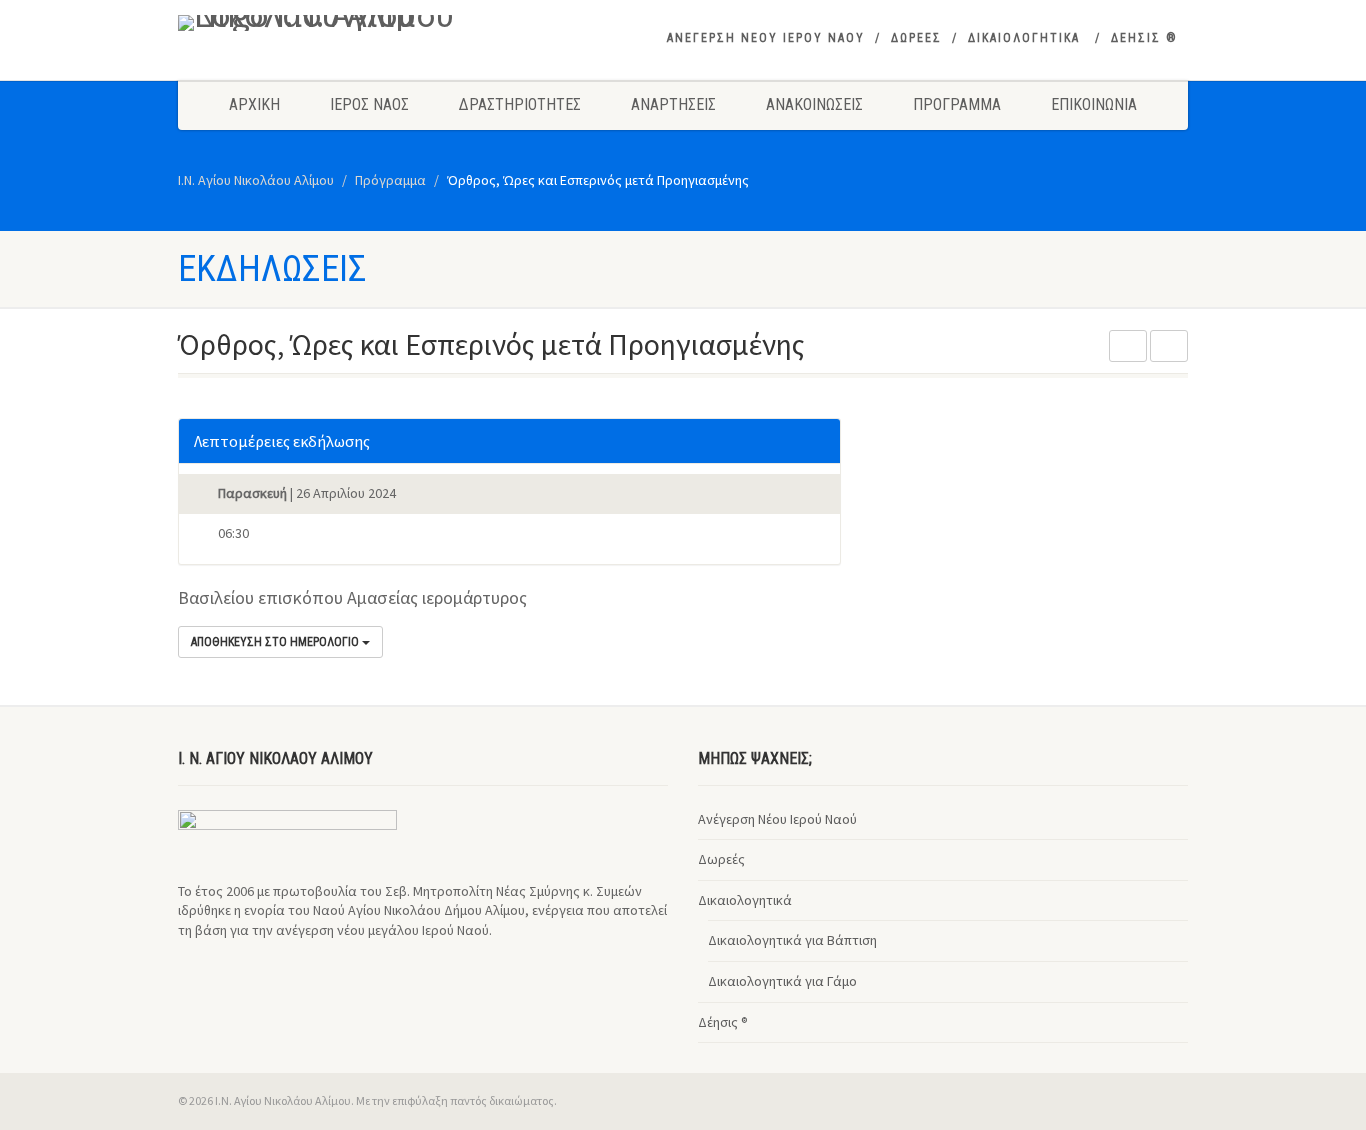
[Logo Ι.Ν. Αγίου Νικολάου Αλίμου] (336, 23)
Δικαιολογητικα (1024, 38)
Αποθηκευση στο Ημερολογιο (276, 642)
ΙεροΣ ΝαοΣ (369, 104)
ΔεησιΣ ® (1144, 38)
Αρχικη (254, 104)
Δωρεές (721, 859)
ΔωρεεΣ (916, 38)
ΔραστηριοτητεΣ (520, 104)
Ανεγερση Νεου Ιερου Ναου (766, 38)
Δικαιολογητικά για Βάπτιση (792, 940)
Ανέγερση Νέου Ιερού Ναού (777, 819)
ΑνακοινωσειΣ (814, 104)
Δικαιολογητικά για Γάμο (782, 981)
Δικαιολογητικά (745, 900)
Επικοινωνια (1094, 104)
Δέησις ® (723, 1022)
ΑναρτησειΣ (673, 104)
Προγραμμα (957, 104)
